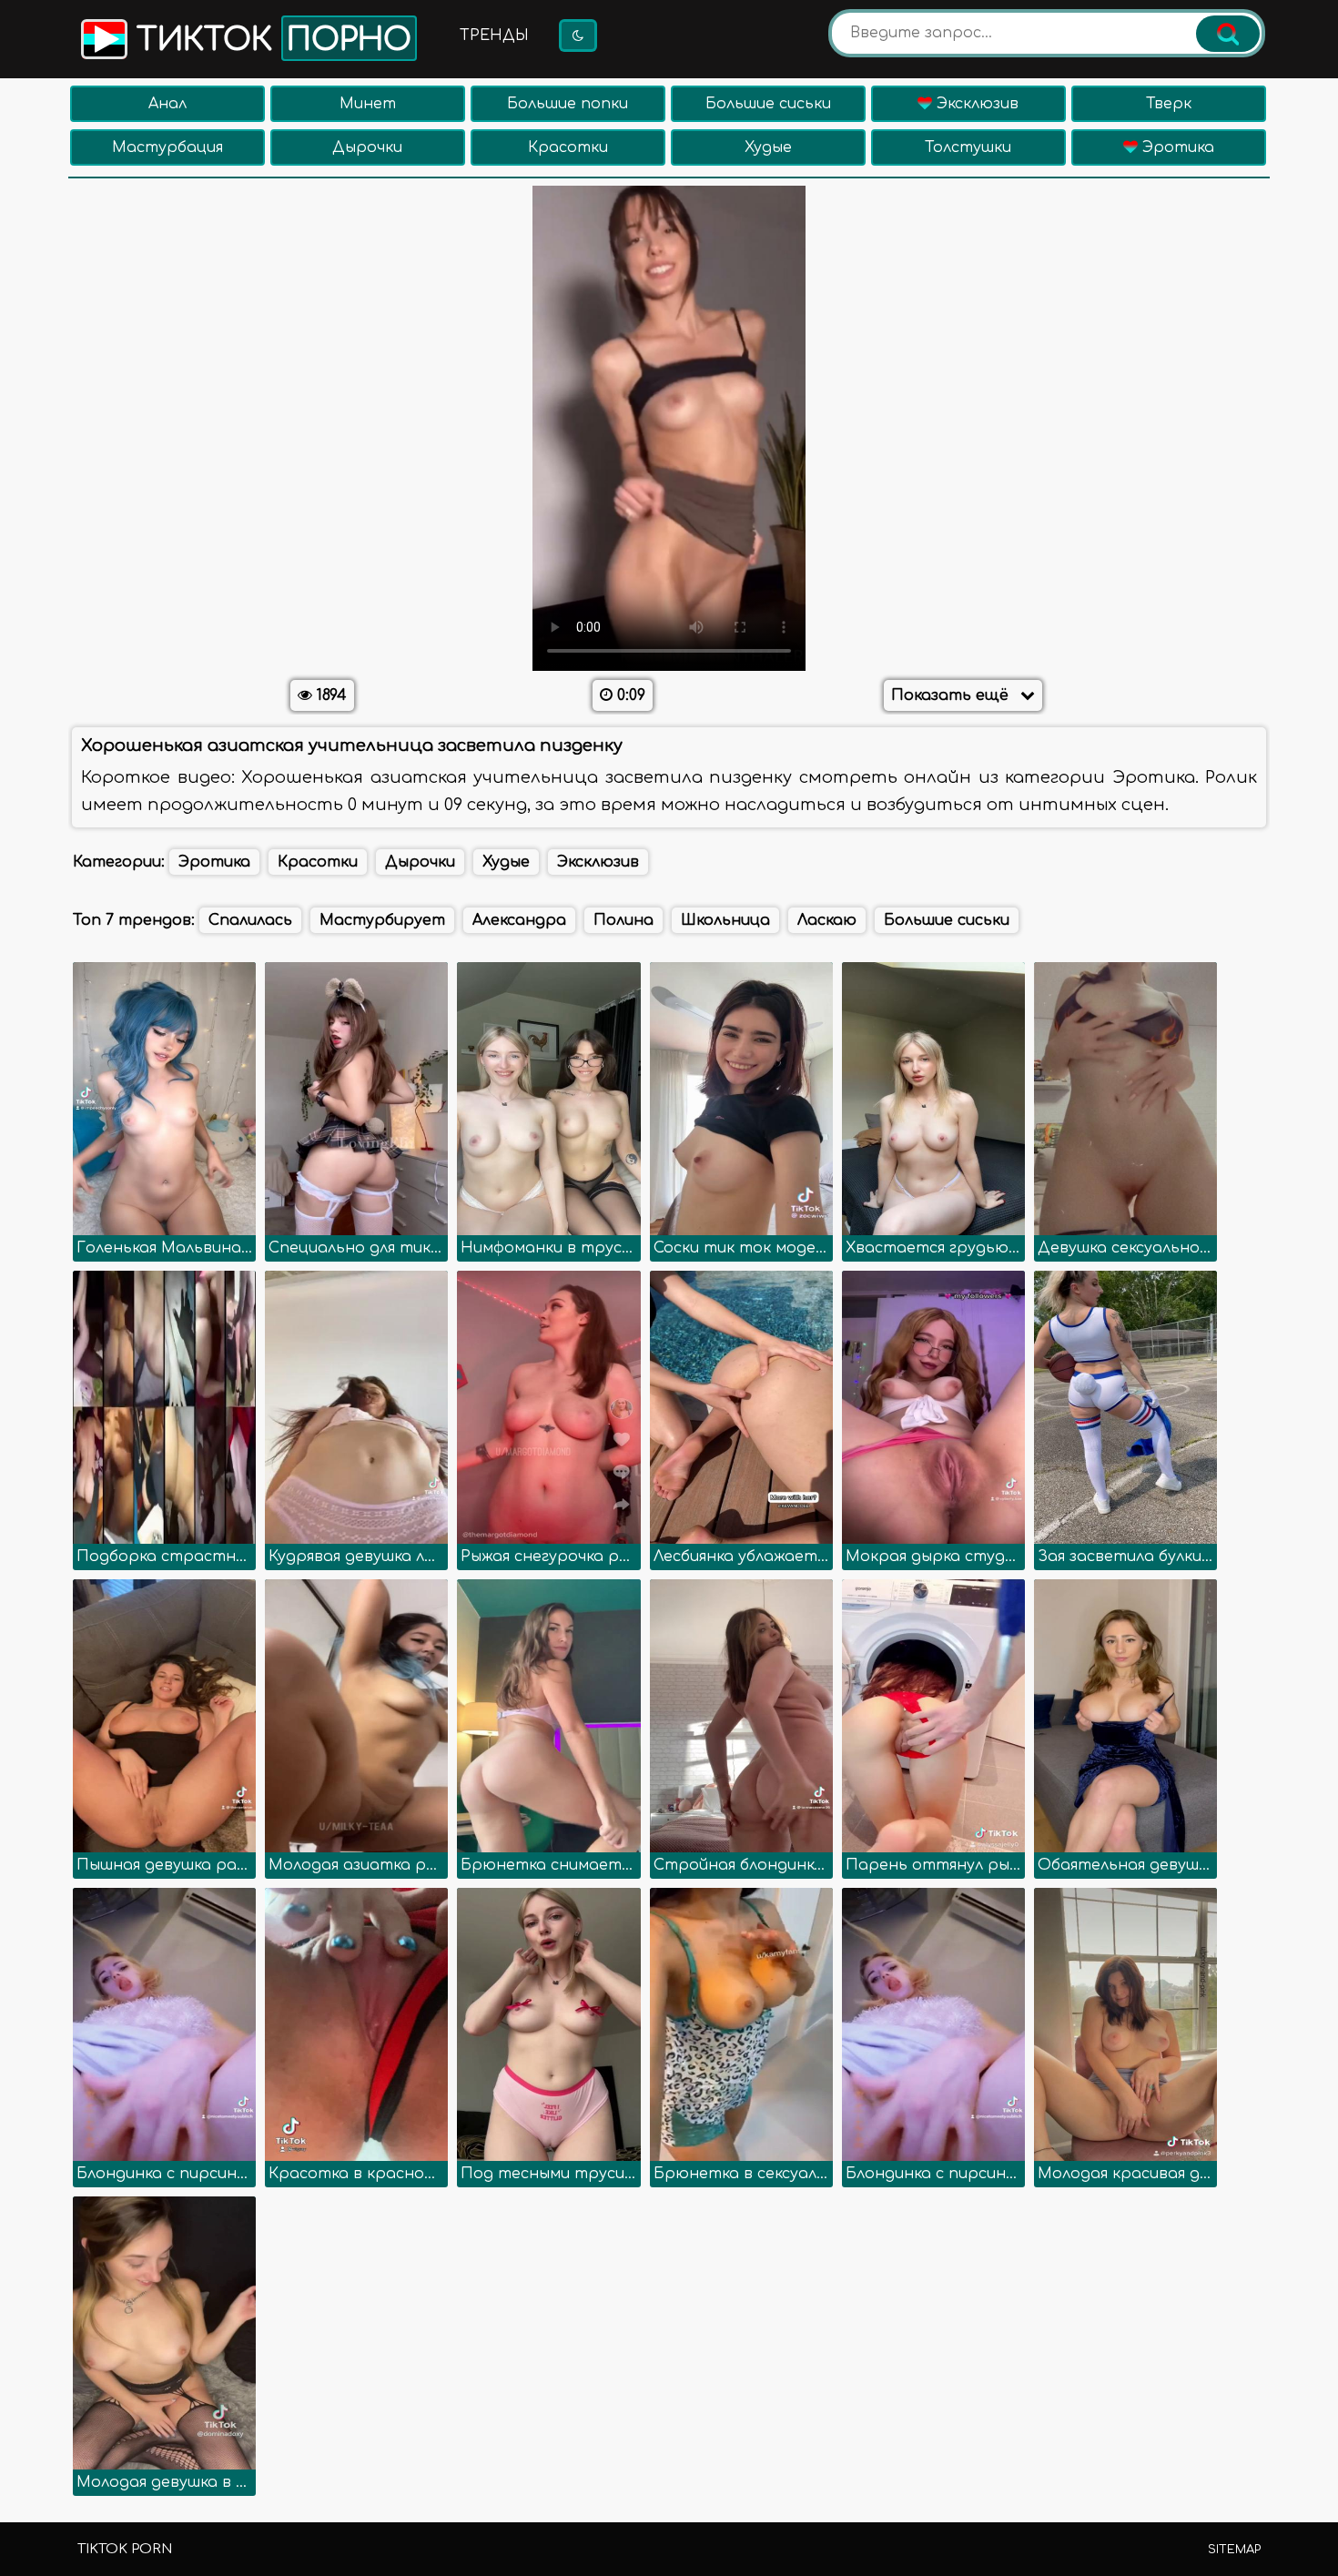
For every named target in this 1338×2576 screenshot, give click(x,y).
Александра (519, 920)
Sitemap (1234, 2550)
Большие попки (568, 104)
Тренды (494, 35)
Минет (368, 104)
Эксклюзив (975, 104)
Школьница (725, 920)
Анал (167, 104)
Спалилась (250, 920)
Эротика (1176, 147)
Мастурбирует (382, 920)
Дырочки (367, 147)
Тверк (1169, 104)
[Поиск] (1228, 34)
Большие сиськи (768, 104)
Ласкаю (827, 920)
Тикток (269, 40)
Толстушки (968, 147)
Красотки (568, 147)
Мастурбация (167, 147)
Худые (768, 147)
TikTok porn (125, 2549)
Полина (623, 920)
